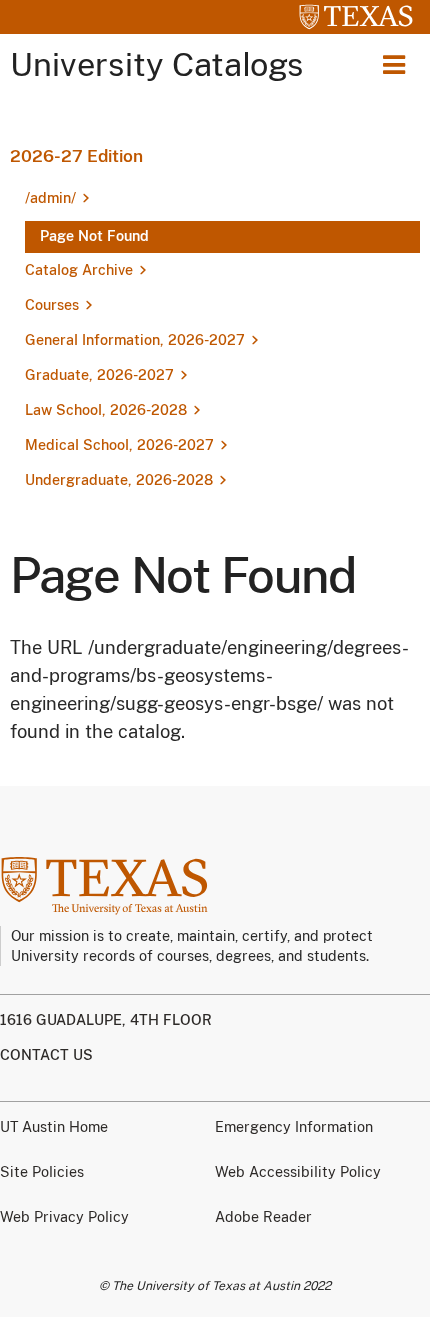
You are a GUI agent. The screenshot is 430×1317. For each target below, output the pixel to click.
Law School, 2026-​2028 (106, 410)
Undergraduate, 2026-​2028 (119, 480)
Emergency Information (294, 1127)
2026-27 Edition (76, 156)
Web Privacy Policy (64, 1217)
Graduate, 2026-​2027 (99, 375)
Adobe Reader (263, 1217)
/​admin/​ (50, 198)
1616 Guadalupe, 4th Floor (106, 1020)
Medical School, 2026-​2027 (119, 445)
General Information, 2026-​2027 (135, 340)
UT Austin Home (54, 1127)
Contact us (46, 1055)
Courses (52, 305)
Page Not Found (94, 236)
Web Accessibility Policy (298, 1172)
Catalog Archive (79, 270)
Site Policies (42, 1172)
